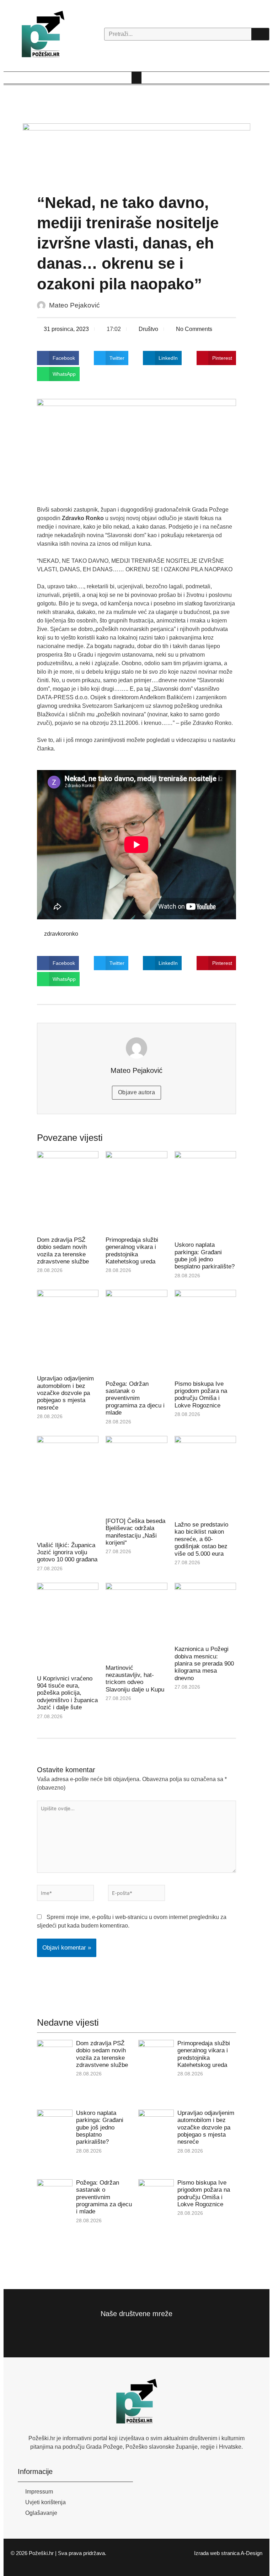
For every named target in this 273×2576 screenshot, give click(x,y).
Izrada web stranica (217, 2553)
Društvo (148, 329)
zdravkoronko (61, 934)
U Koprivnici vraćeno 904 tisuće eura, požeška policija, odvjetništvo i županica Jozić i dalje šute (67, 1693)
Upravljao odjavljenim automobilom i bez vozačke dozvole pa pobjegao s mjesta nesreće (65, 1393)
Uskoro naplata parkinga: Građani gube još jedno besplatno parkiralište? (205, 1256)
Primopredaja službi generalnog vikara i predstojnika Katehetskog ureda (132, 1251)
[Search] (260, 34)
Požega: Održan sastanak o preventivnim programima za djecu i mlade (135, 1398)
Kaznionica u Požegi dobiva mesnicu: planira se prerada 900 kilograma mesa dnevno (204, 1664)
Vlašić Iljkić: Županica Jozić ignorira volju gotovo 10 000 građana (67, 1552)
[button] (136, 78)
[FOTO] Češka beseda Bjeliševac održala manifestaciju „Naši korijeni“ (135, 1532)
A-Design (251, 2553)
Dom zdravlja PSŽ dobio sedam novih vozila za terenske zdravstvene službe (63, 1251)
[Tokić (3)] (136, 151)
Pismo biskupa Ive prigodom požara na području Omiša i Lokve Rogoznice (201, 1395)
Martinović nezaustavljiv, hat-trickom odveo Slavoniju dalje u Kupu (135, 1679)
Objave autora (136, 1092)
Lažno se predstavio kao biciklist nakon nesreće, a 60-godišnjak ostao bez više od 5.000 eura (201, 1539)
